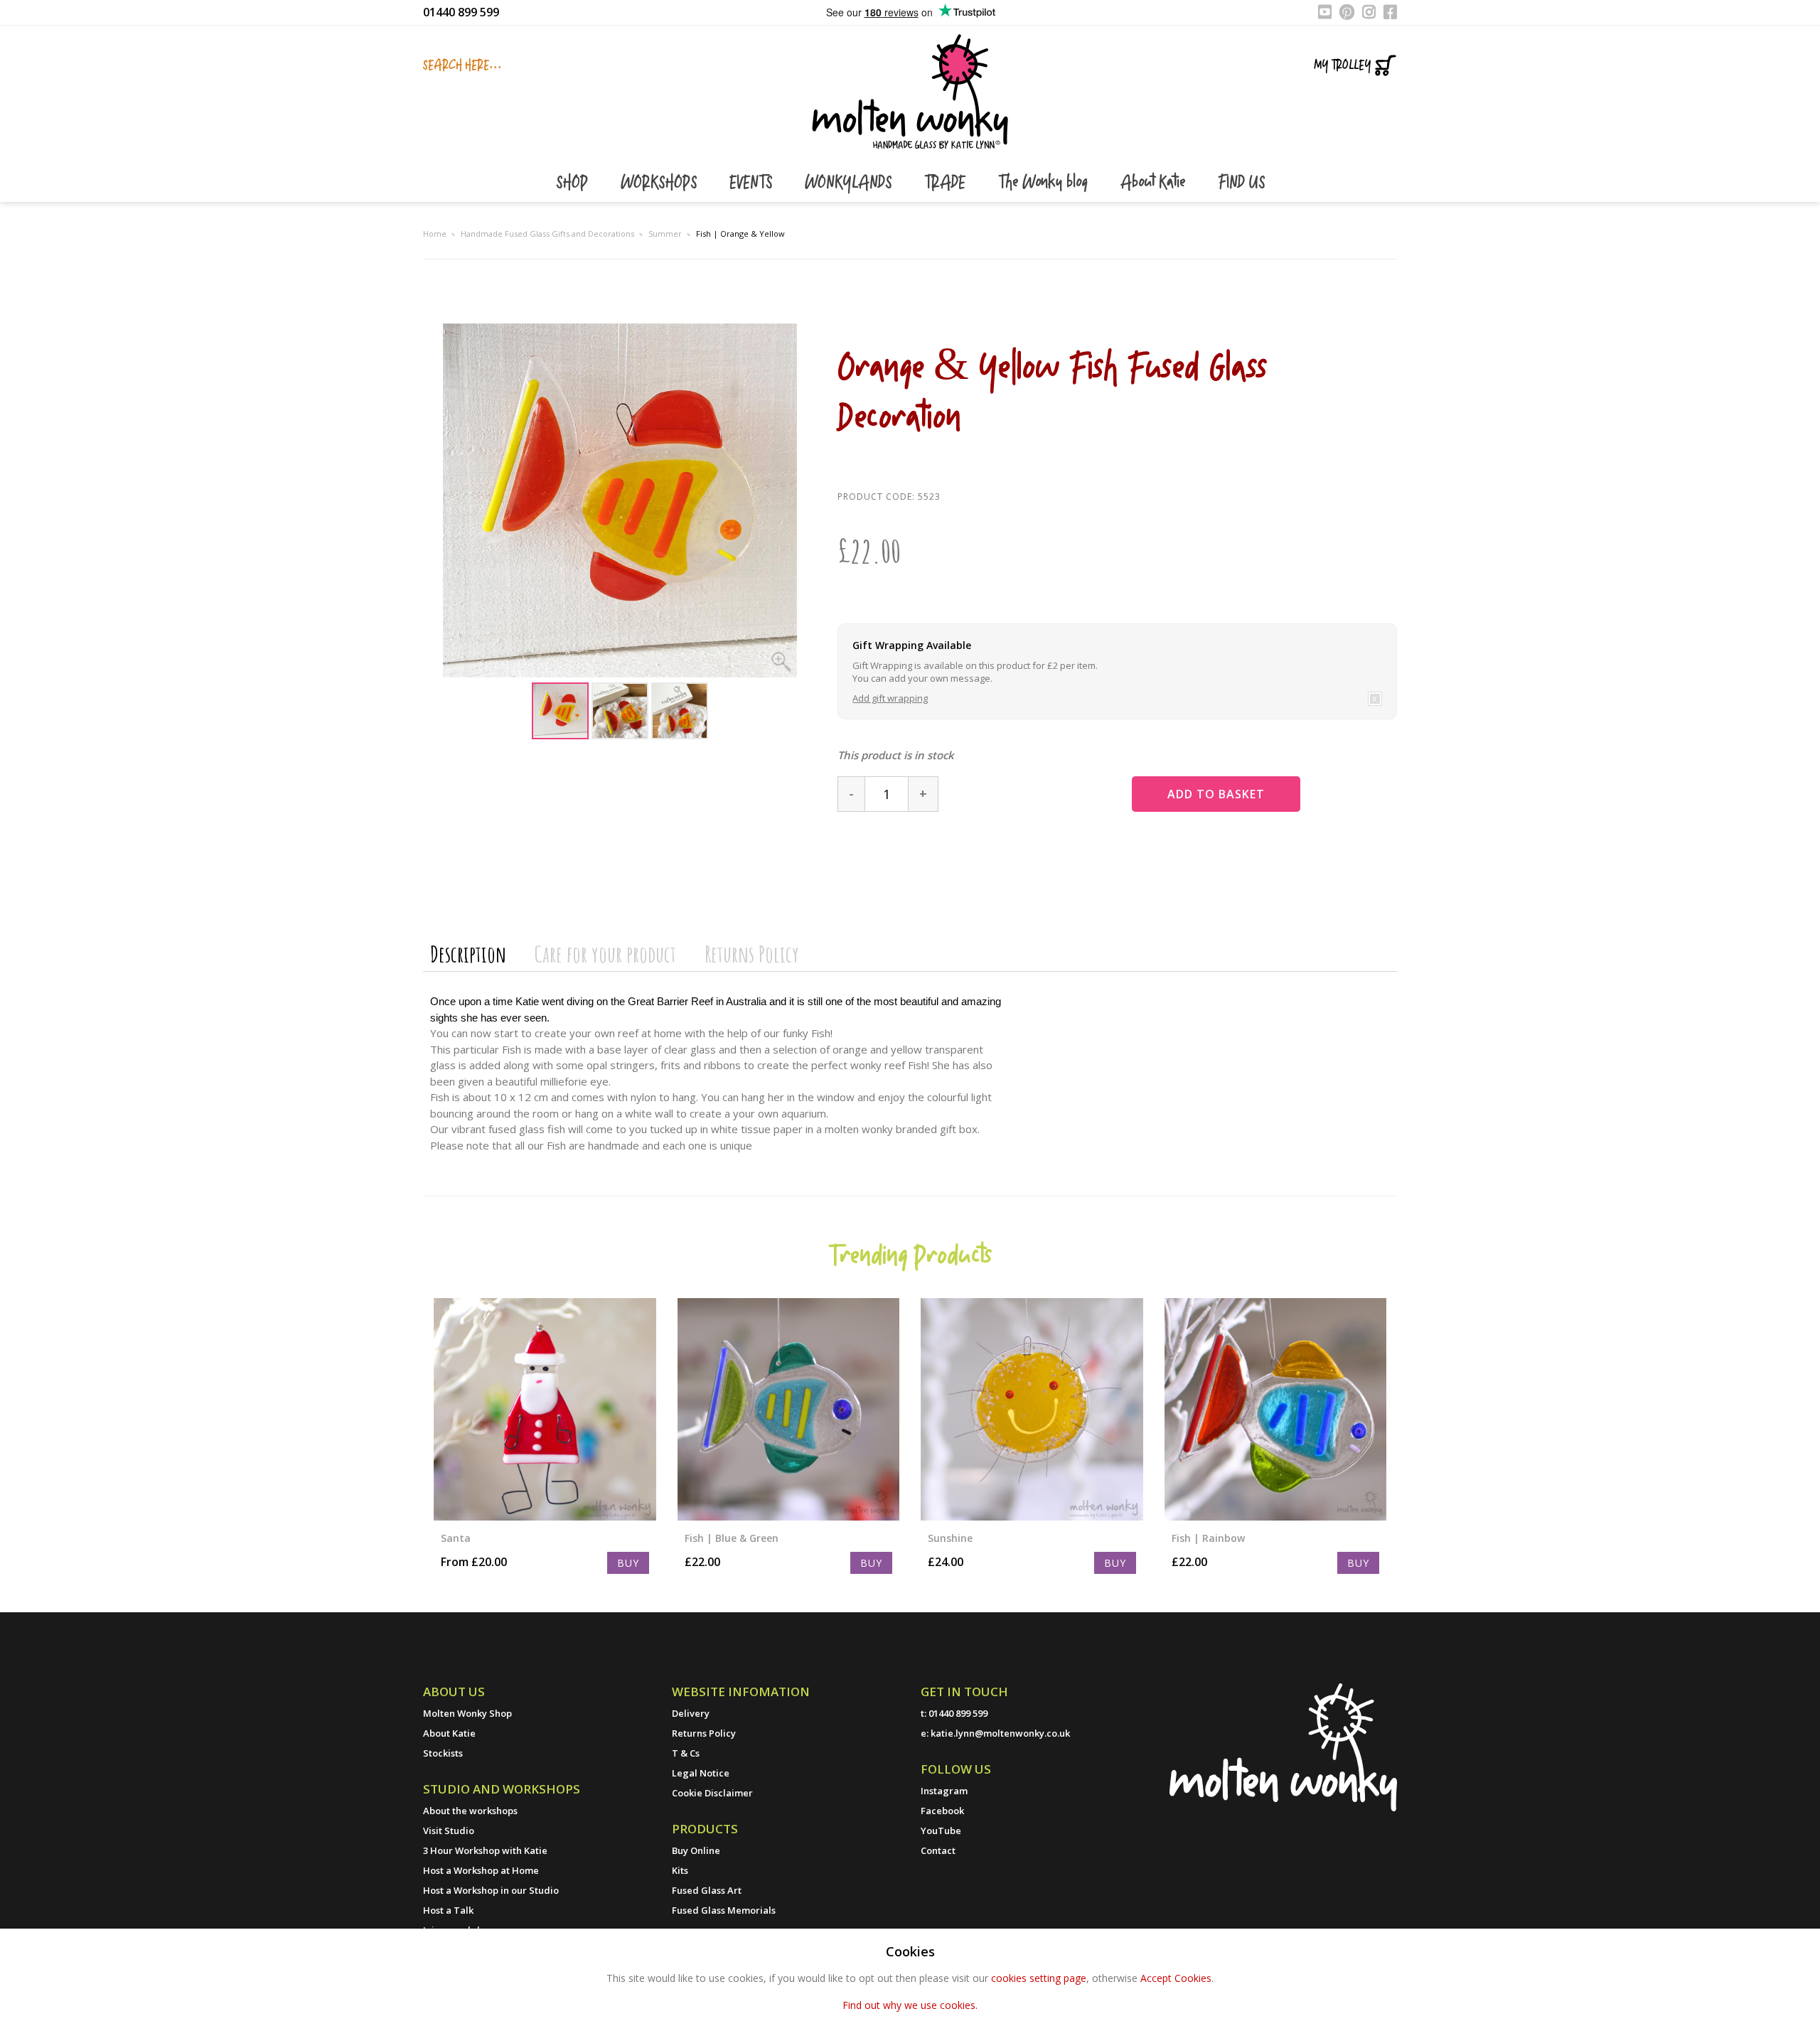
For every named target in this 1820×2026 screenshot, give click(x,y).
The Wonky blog (1045, 183)
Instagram (944, 1791)
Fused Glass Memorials (724, 1910)
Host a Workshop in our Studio (491, 1890)
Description (468, 954)
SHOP (574, 183)
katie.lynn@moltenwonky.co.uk (1000, 1733)
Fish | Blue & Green (732, 1538)
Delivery (691, 1713)
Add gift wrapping (890, 698)
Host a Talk (448, 1910)
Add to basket (1216, 794)
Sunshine (950, 1538)
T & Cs (686, 1753)
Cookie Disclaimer (712, 1793)
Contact (938, 1850)
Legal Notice (701, 1773)
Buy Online (696, 1850)
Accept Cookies (1176, 1978)
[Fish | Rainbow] (1276, 1409)
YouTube (941, 1831)
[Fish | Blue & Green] (789, 1409)
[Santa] (545, 1409)
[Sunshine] (1032, 1409)
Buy (628, 1563)
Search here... (462, 65)
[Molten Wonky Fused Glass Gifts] (910, 90)
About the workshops (470, 1811)
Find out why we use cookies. (910, 2005)
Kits (680, 1870)
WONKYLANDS (850, 183)
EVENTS (753, 183)
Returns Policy (752, 954)
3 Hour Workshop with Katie (485, 1850)
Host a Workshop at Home (481, 1870)
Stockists (443, 1753)
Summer (665, 234)
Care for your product (605, 954)
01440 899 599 (461, 12)
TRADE (947, 183)
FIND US (1241, 183)
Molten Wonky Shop (467, 1713)
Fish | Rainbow (1208, 1538)
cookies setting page (1039, 1978)
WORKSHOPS (661, 183)
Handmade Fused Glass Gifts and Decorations (547, 234)
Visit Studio (449, 1831)
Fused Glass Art (707, 1890)
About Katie (1155, 183)
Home (435, 234)
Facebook (942, 1811)
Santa (456, 1538)
